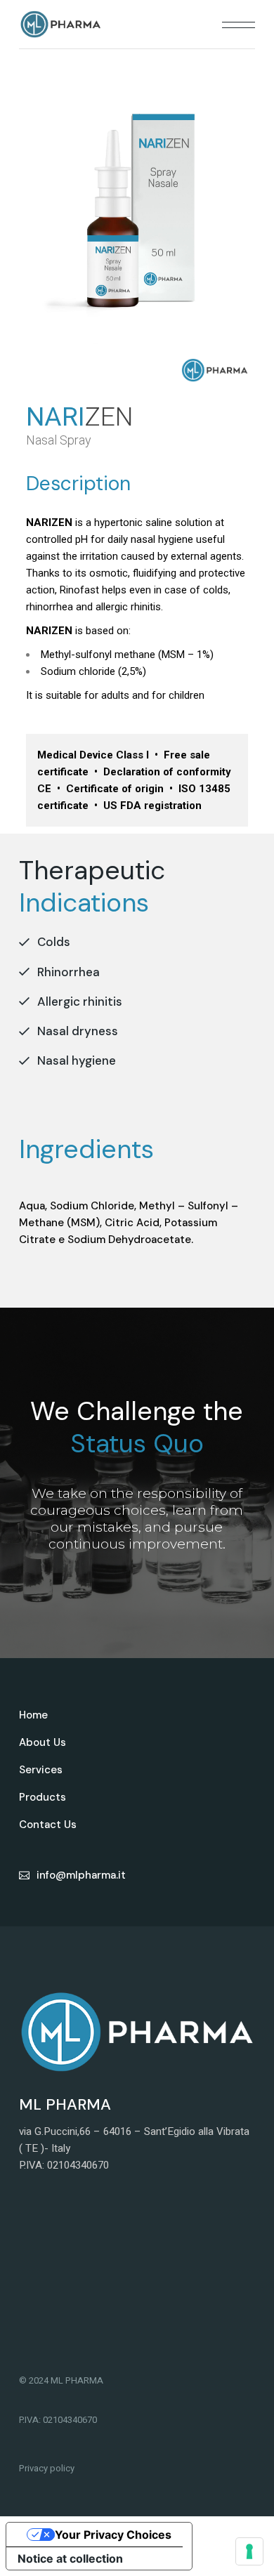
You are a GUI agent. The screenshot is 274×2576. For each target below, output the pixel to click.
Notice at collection (70, 2558)
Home (33, 1715)
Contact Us (48, 1825)
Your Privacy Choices (113, 2535)
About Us (43, 1742)
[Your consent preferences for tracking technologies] (249, 2551)
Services (41, 1770)
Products (43, 1797)
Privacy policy (47, 2468)
